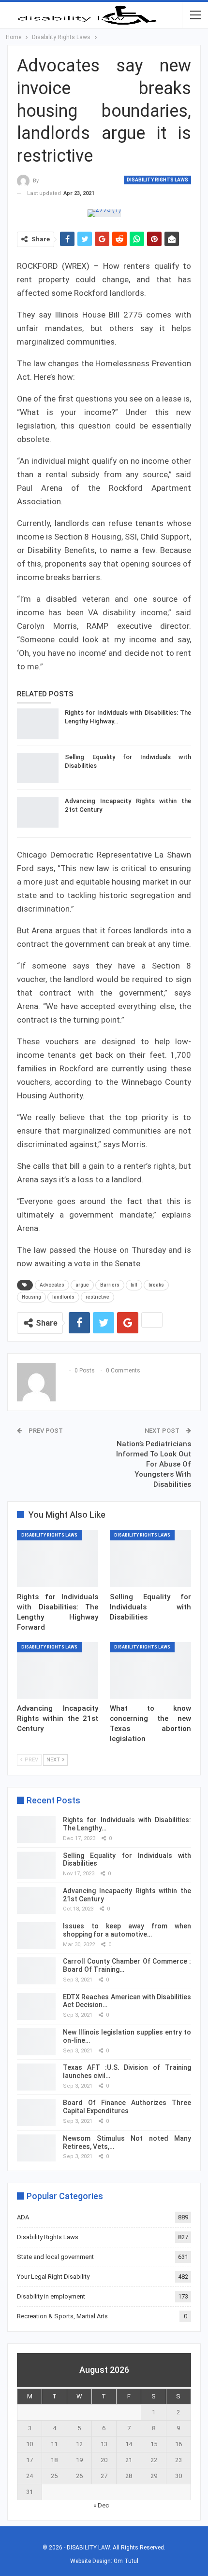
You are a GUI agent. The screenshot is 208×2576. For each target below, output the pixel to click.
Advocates (52, 1285)
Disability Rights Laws (157, 180)
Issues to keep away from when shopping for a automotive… (127, 1930)
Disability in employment (51, 2296)
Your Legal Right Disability (53, 2277)
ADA (23, 2217)
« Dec (101, 2505)
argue (82, 1285)
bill (134, 1285)
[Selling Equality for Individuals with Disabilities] (38, 768)
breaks (156, 1285)
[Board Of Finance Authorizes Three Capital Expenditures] (36, 2112)
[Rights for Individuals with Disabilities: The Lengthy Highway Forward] (38, 724)
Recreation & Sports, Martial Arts (62, 2316)
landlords (63, 1297)
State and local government (55, 2257)
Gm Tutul (126, 2561)
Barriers (110, 1285)
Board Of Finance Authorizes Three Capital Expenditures (127, 2107)
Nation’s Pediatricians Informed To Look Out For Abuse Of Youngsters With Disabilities (154, 1464)
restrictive (97, 1297)
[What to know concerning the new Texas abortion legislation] (150, 1671)
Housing (31, 1297)
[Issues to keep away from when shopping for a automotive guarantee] (36, 1936)
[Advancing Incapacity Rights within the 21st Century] (38, 812)
